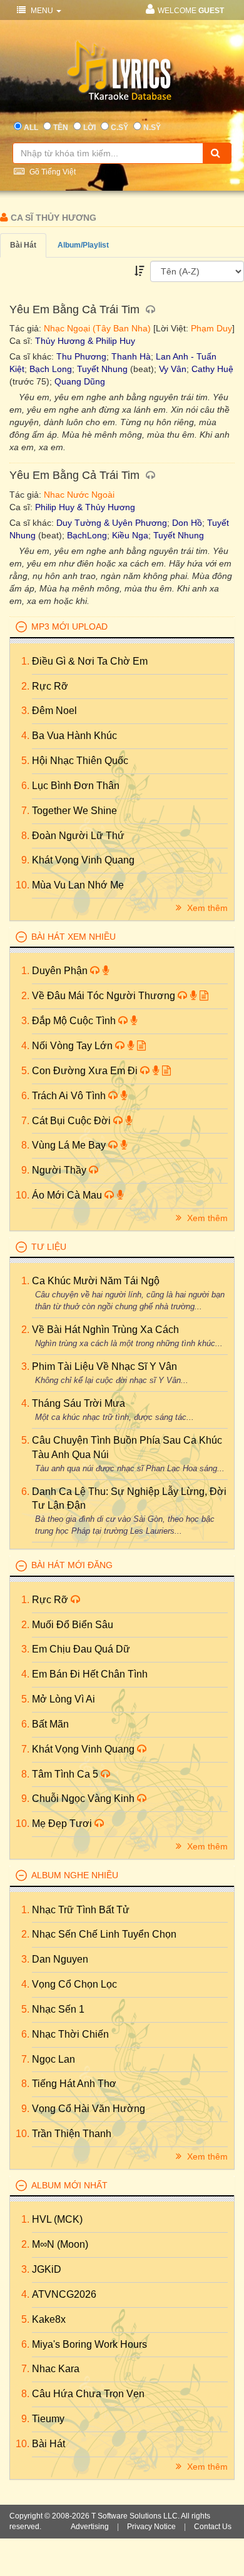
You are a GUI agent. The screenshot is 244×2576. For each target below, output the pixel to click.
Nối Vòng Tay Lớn (74, 1046)
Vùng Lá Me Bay (70, 1145)
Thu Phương (81, 356)
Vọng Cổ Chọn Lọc (74, 1984)
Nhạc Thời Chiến (70, 2034)
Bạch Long (51, 369)
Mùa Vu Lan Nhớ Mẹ (78, 885)
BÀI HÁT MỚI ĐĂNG (72, 1565)
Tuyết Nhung (102, 369)
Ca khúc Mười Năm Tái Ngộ (96, 1281)
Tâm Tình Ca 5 (66, 1774)
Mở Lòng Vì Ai (64, 1699)
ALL (31, 128)
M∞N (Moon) (60, 2244)
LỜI (89, 128)
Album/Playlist (83, 245)
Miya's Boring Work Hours (89, 2344)
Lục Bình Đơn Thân (76, 786)
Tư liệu (49, 1247)
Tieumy (48, 2419)
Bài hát (23, 245)
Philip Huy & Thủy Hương (85, 507)
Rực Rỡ (50, 686)
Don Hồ (187, 523)
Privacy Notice (151, 2527)
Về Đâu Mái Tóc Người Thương (105, 996)
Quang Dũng (80, 381)
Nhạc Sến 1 (58, 2009)
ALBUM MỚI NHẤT (69, 2185)
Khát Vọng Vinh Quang (83, 860)
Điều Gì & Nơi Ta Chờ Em (90, 661)
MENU (42, 11)
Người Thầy (60, 1170)
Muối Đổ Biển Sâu (73, 1625)
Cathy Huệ (212, 369)
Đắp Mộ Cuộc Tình (75, 1021)
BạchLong (87, 535)
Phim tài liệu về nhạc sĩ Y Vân (104, 1366)
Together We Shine (74, 811)
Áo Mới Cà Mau (68, 1195)
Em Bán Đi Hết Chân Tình (90, 1674)
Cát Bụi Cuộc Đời (73, 1121)
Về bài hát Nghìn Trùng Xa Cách (105, 1330)
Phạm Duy (211, 328)
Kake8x (49, 2319)
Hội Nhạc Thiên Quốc (80, 761)
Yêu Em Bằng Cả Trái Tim (76, 309)
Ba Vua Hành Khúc (74, 736)
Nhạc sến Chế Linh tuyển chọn (104, 1934)
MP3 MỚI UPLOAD (69, 626)
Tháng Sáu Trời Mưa (79, 1403)
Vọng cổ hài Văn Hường (89, 2109)
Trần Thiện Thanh (72, 2134)
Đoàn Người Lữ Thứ (78, 836)
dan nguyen (60, 1959)
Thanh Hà (131, 356)
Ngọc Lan (53, 2059)
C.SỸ (119, 128)
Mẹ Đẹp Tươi (63, 1824)
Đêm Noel (54, 711)
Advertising (90, 2527)
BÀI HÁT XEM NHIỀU (74, 937)
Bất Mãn (50, 1724)
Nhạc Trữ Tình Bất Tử (81, 1910)
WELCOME (191, 11)
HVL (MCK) (57, 2219)
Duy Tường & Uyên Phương (112, 523)
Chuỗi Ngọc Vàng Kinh (84, 1799)
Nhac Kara (56, 2369)
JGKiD (47, 2269)
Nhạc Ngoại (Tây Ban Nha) (97, 328)
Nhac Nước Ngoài (79, 495)
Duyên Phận (61, 971)
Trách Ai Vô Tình (70, 1096)
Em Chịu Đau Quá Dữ (81, 1649)
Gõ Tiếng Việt (52, 172)
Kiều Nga (130, 535)
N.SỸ (152, 128)
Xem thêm (206, 908)
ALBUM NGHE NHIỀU (75, 1875)
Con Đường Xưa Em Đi (86, 1071)
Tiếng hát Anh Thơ (74, 2084)
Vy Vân (173, 369)
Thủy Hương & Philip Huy (85, 341)
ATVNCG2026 (64, 2294)
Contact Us (213, 2527)
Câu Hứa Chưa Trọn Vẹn (88, 2394)
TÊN (61, 128)
